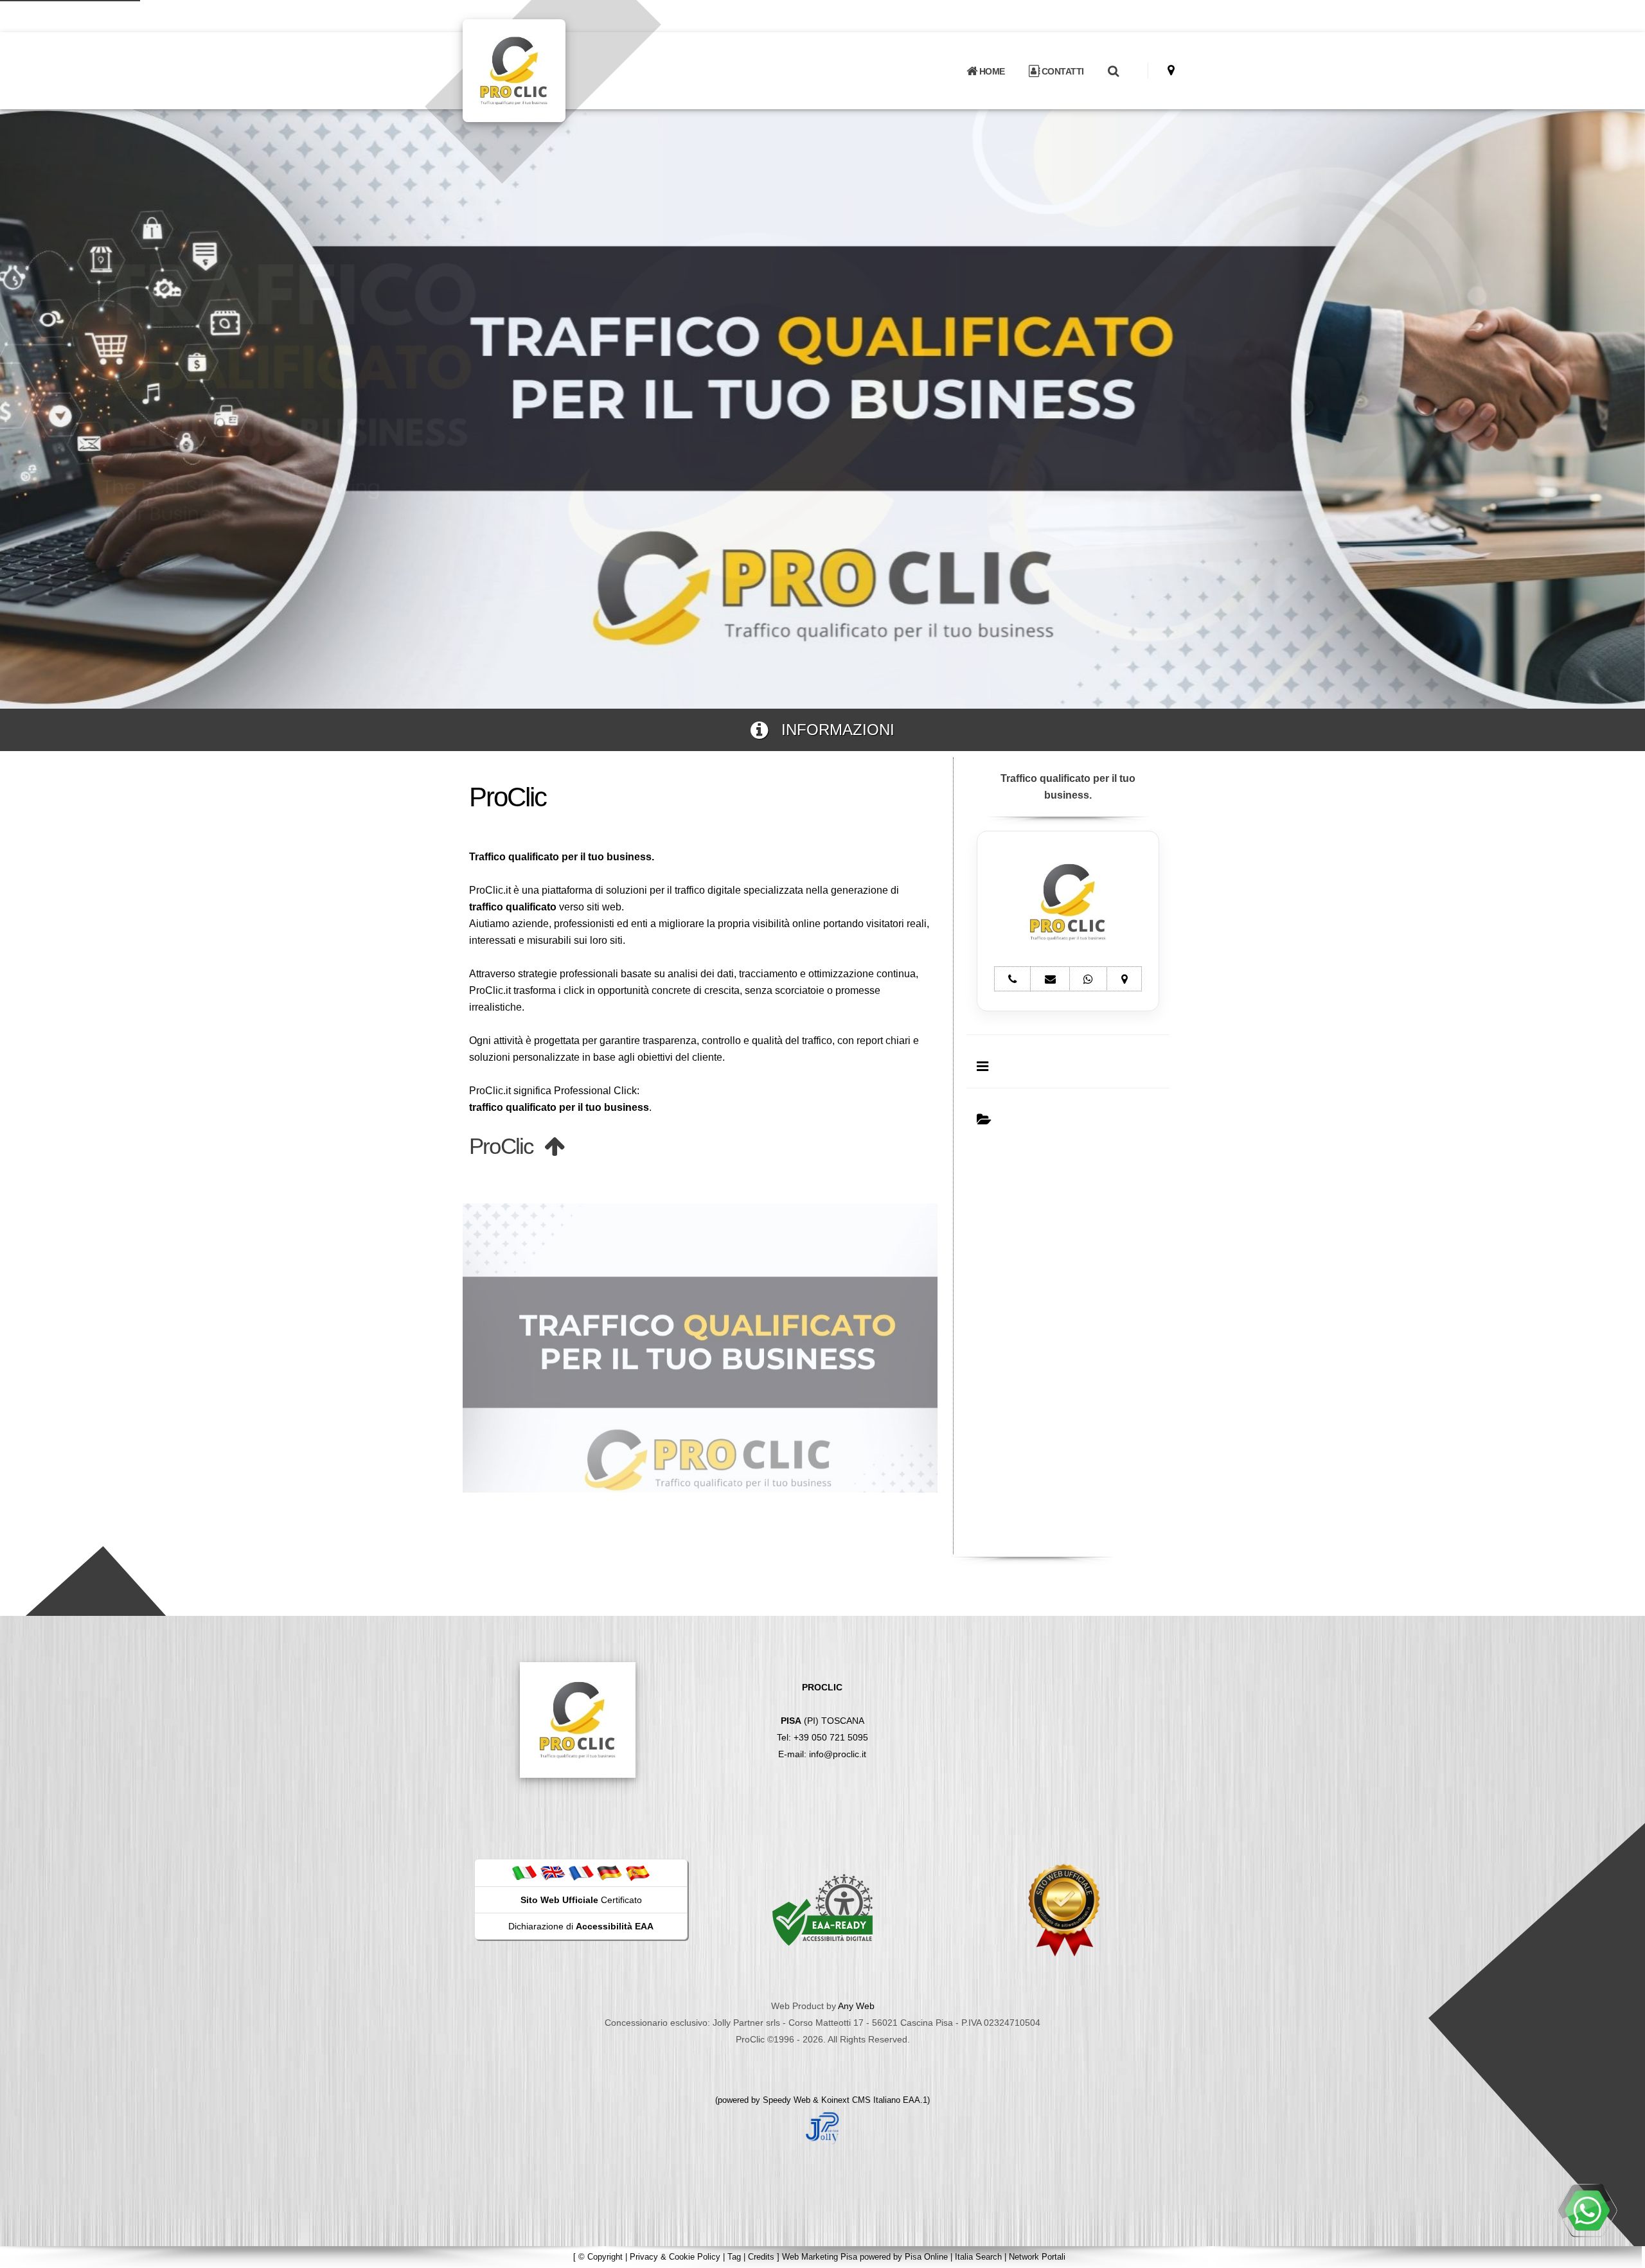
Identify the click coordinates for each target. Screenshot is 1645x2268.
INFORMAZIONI (831, 730)
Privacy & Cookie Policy (675, 2257)
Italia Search (978, 2257)
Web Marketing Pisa (820, 2257)
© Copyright (600, 2257)
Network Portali (1037, 2257)
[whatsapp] (1587, 2210)
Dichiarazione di (581, 1926)
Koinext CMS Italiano (862, 2100)
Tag (734, 2257)
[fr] (581, 1872)
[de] (609, 1872)
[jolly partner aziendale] (822, 2127)
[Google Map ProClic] (1171, 70)
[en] (553, 1872)
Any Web (856, 2006)
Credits (761, 2257)
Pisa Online (926, 2257)
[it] (524, 1872)
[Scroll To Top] (1623, 2254)
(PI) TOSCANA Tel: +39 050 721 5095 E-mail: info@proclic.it (822, 1721)
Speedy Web (787, 2100)
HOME (991, 71)
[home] (547, 70)
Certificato (581, 1900)
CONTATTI (1062, 71)
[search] (1113, 71)
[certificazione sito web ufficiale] (1064, 1909)
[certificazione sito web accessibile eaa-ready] (822, 1909)
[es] (637, 1872)
